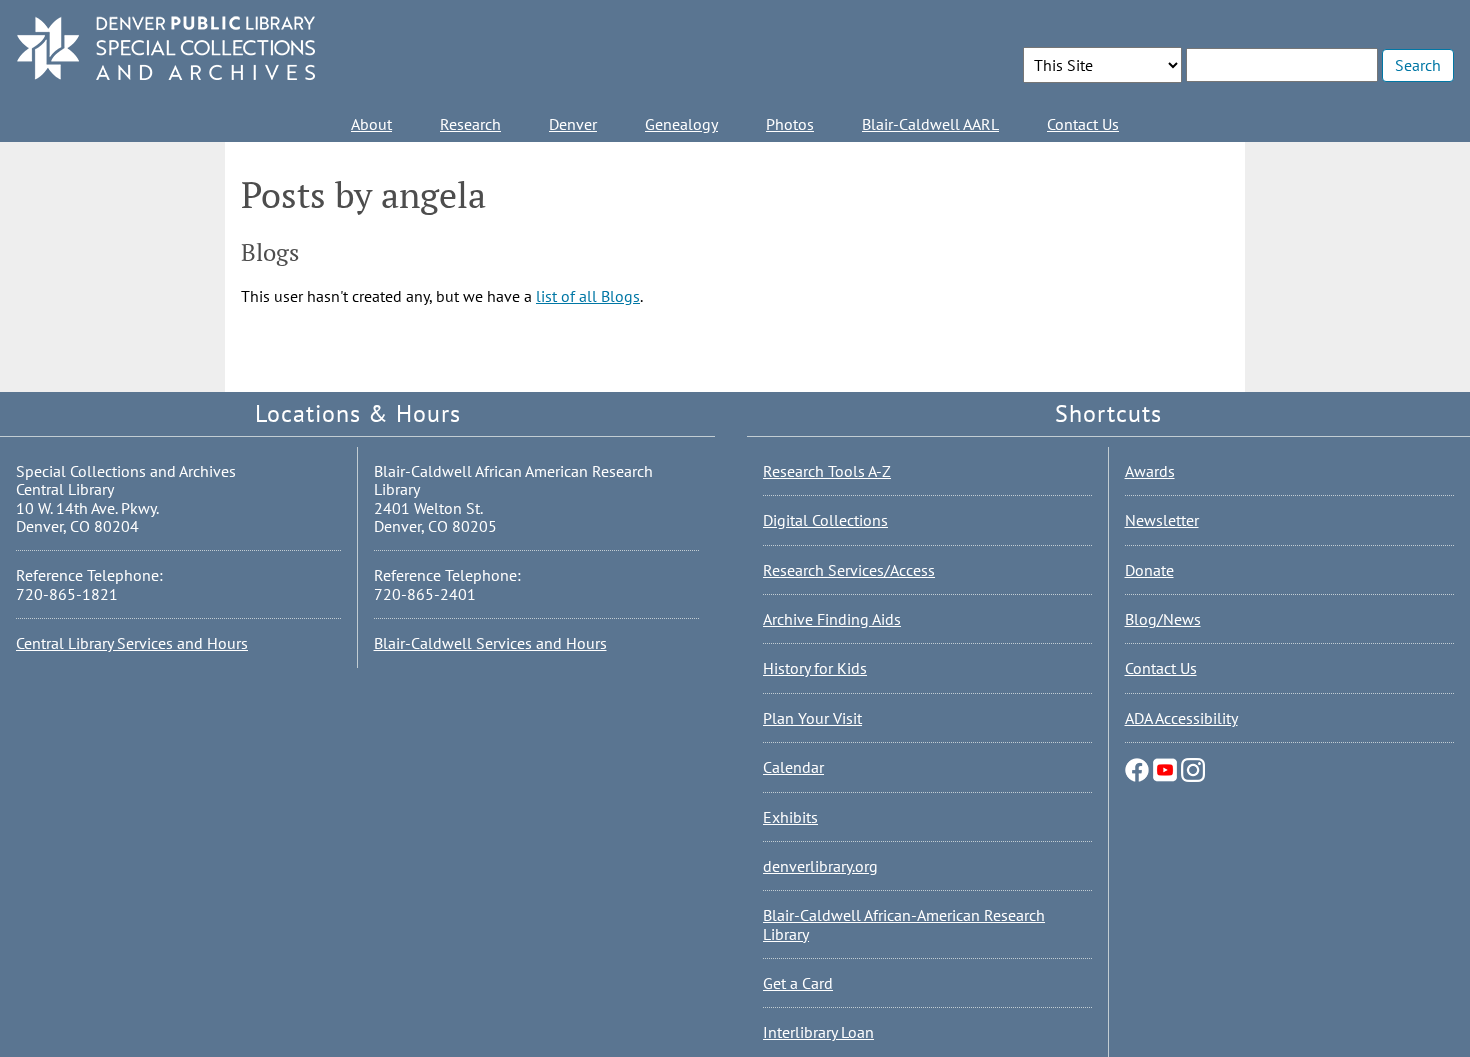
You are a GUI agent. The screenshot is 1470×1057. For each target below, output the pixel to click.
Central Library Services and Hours (132, 643)
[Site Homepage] (166, 49)
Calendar (793, 767)
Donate (1149, 570)
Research (470, 124)
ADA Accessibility (1181, 718)
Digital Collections (825, 520)
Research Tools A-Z (827, 471)
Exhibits (790, 817)
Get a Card (798, 983)
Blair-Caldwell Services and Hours (490, 643)
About (371, 124)
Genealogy (681, 124)
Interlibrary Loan (818, 1032)
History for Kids (815, 668)
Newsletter (1162, 520)
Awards (1150, 471)
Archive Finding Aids (832, 619)
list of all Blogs (588, 296)
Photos (790, 124)
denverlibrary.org (820, 866)
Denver (573, 124)
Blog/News (1163, 619)
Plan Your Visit (812, 718)
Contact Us (1083, 124)
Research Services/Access (849, 570)
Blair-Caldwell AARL (930, 124)
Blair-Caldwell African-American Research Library (904, 924)
